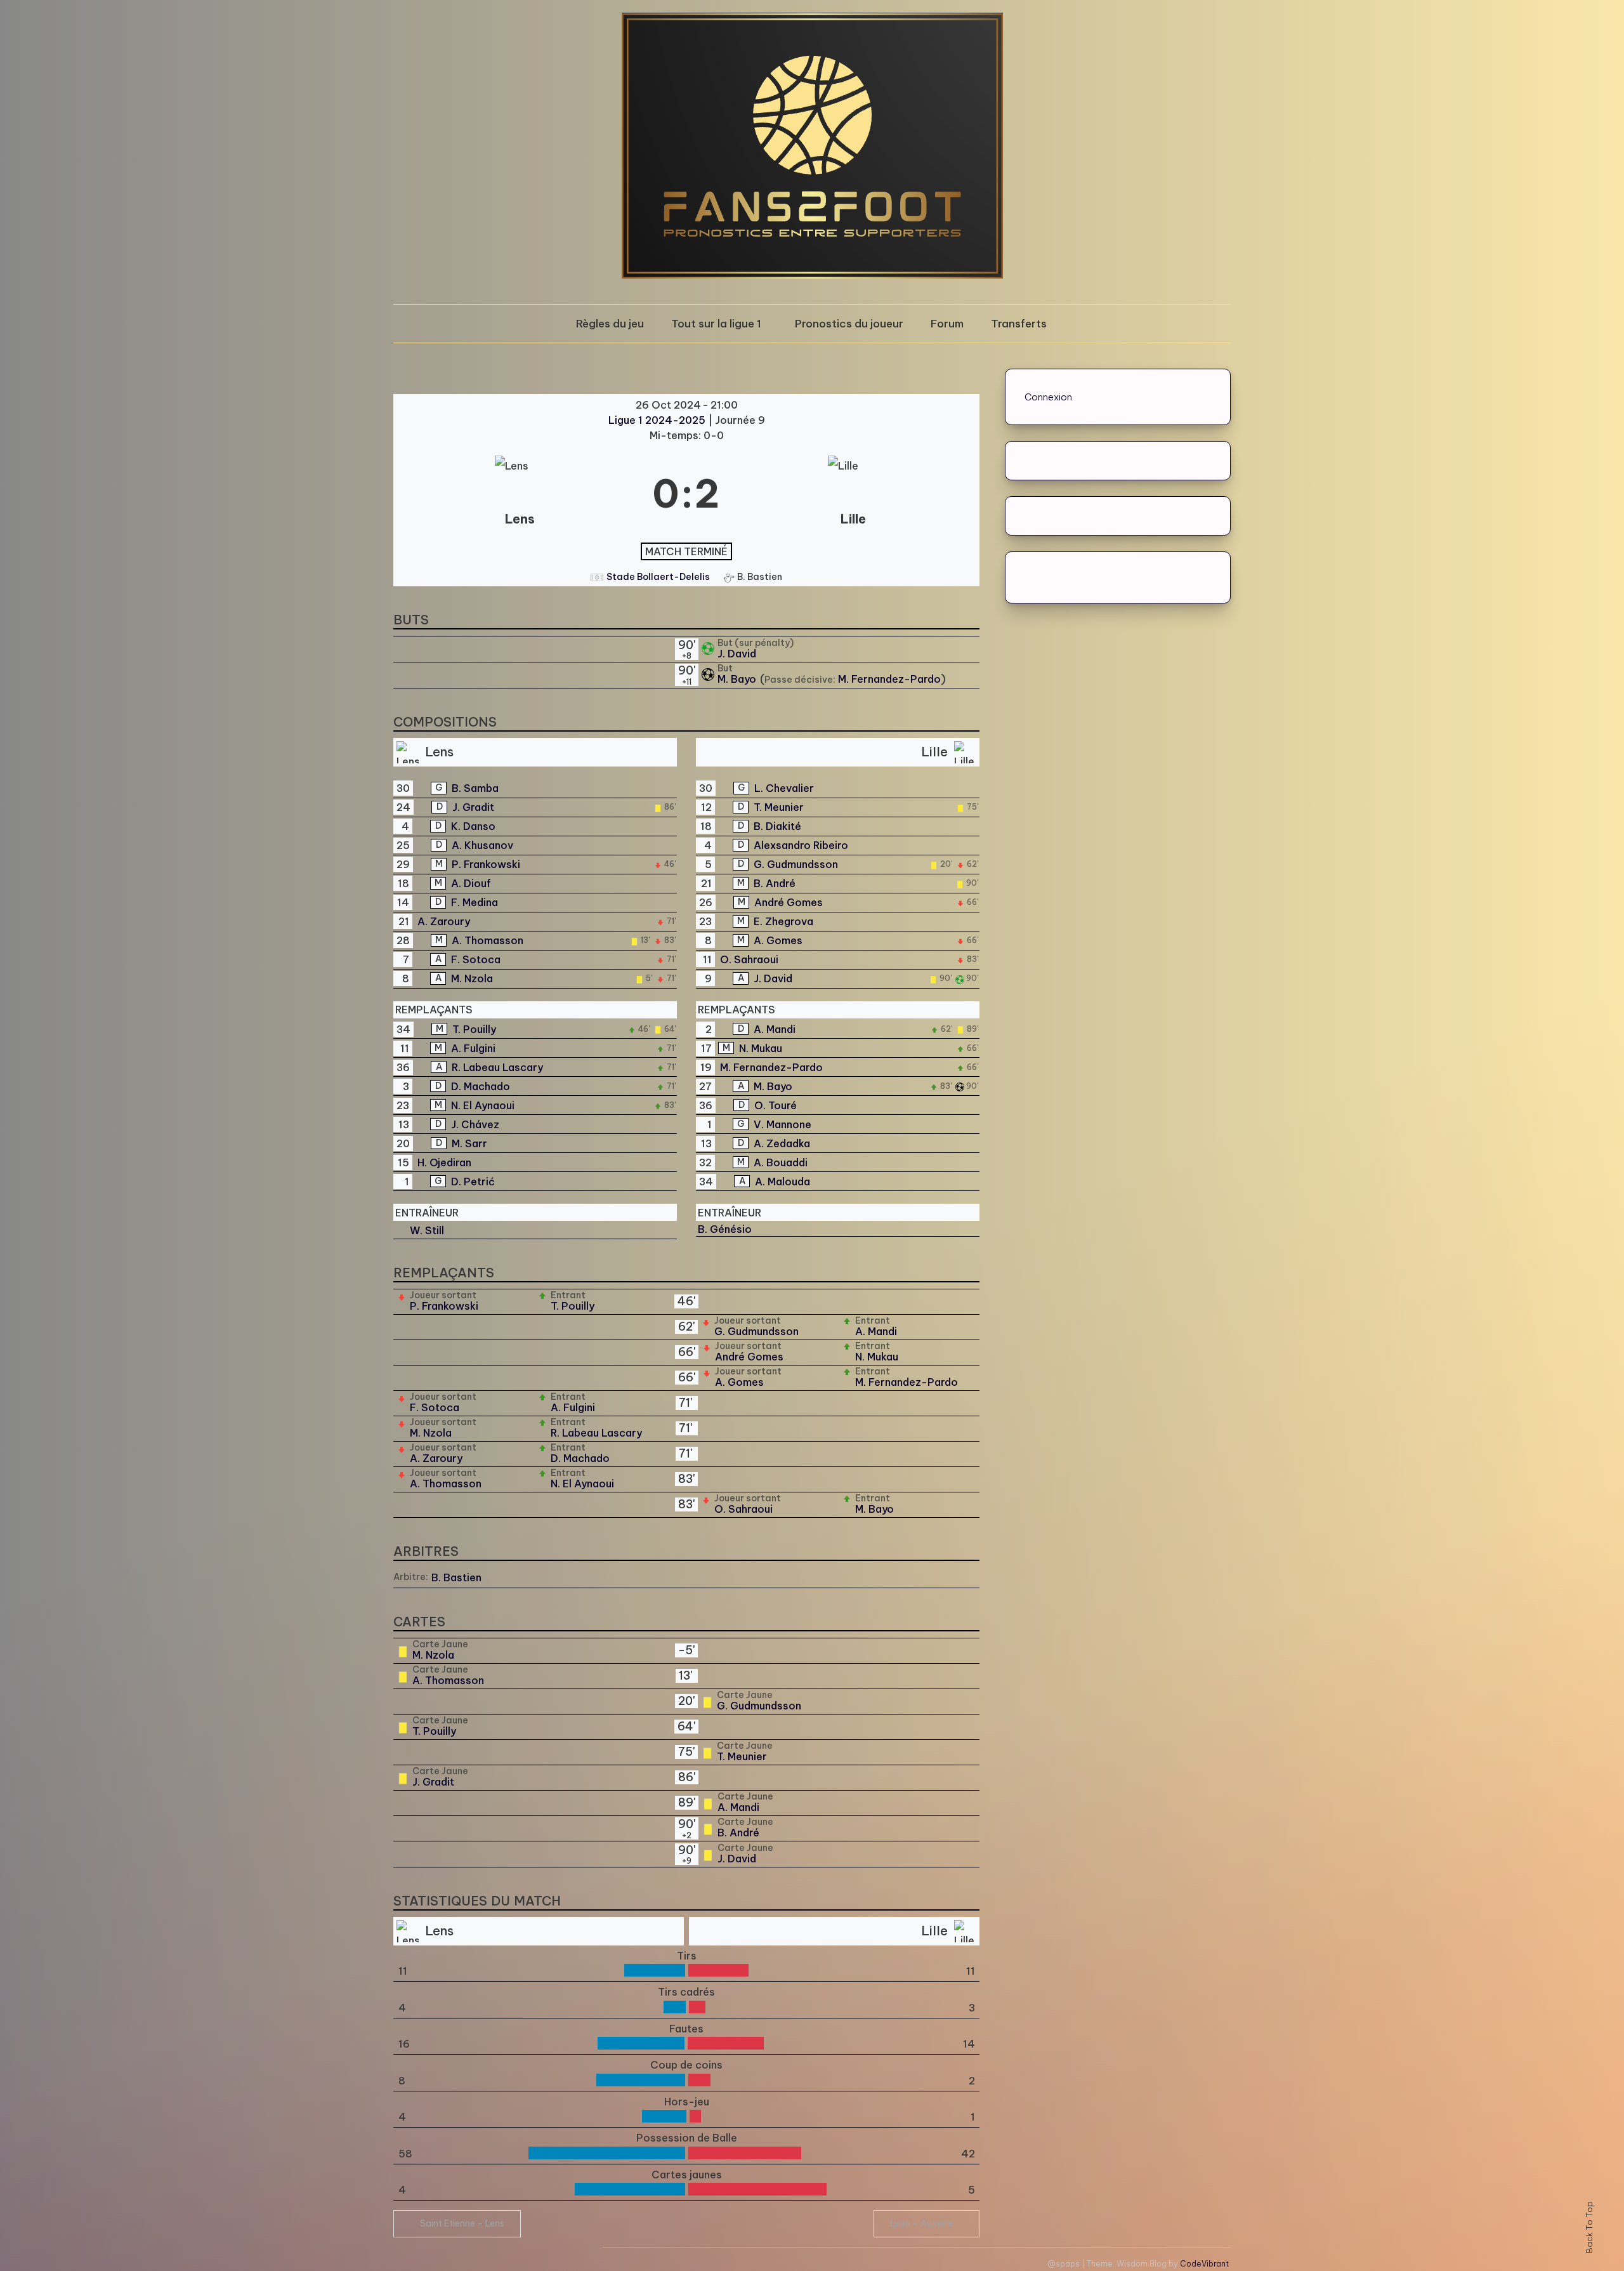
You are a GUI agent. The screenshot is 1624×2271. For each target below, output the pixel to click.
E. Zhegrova (783, 921)
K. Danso (473, 826)
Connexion (1048, 397)
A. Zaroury (444, 921)
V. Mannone (783, 1124)
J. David (737, 654)
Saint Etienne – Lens (462, 2223)
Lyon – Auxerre (921, 2223)
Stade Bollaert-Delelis (658, 577)
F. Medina (475, 902)
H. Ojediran (444, 1162)
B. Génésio (725, 1229)
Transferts (1019, 324)
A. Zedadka (782, 1143)
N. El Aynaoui (483, 1105)
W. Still (427, 1230)
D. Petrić (473, 1182)
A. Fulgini (473, 1048)
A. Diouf (471, 883)
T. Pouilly (474, 1029)
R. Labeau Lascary (497, 1067)
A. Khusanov (482, 845)
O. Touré (776, 1105)
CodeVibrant (1204, 2264)
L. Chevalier (784, 788)
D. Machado (481, 1086)
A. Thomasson (488, 940)
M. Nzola (472, 978)
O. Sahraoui (749, 959)
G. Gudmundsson (796, 864)
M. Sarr (469, 1143)
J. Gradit (473, 807)
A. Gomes (778, 940)
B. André (775, 883)
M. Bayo (738, 679)
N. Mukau (761, 1048)
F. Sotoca (476, 959)
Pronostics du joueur (849, 324)
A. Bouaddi (781, 1162)
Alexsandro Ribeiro (801, 845)
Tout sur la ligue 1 (716, 324)
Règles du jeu (610, 324)
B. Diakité (777, 826)
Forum (947, 324)
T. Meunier (779, 807)
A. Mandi (775, 1029)
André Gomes (789, 902)
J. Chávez (475, 1124)
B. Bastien (456, 1577)
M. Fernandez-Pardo (889, 679)
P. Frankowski (486, 864)
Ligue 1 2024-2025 (658, 420)
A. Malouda (783, 1182)
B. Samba (475, 788)
